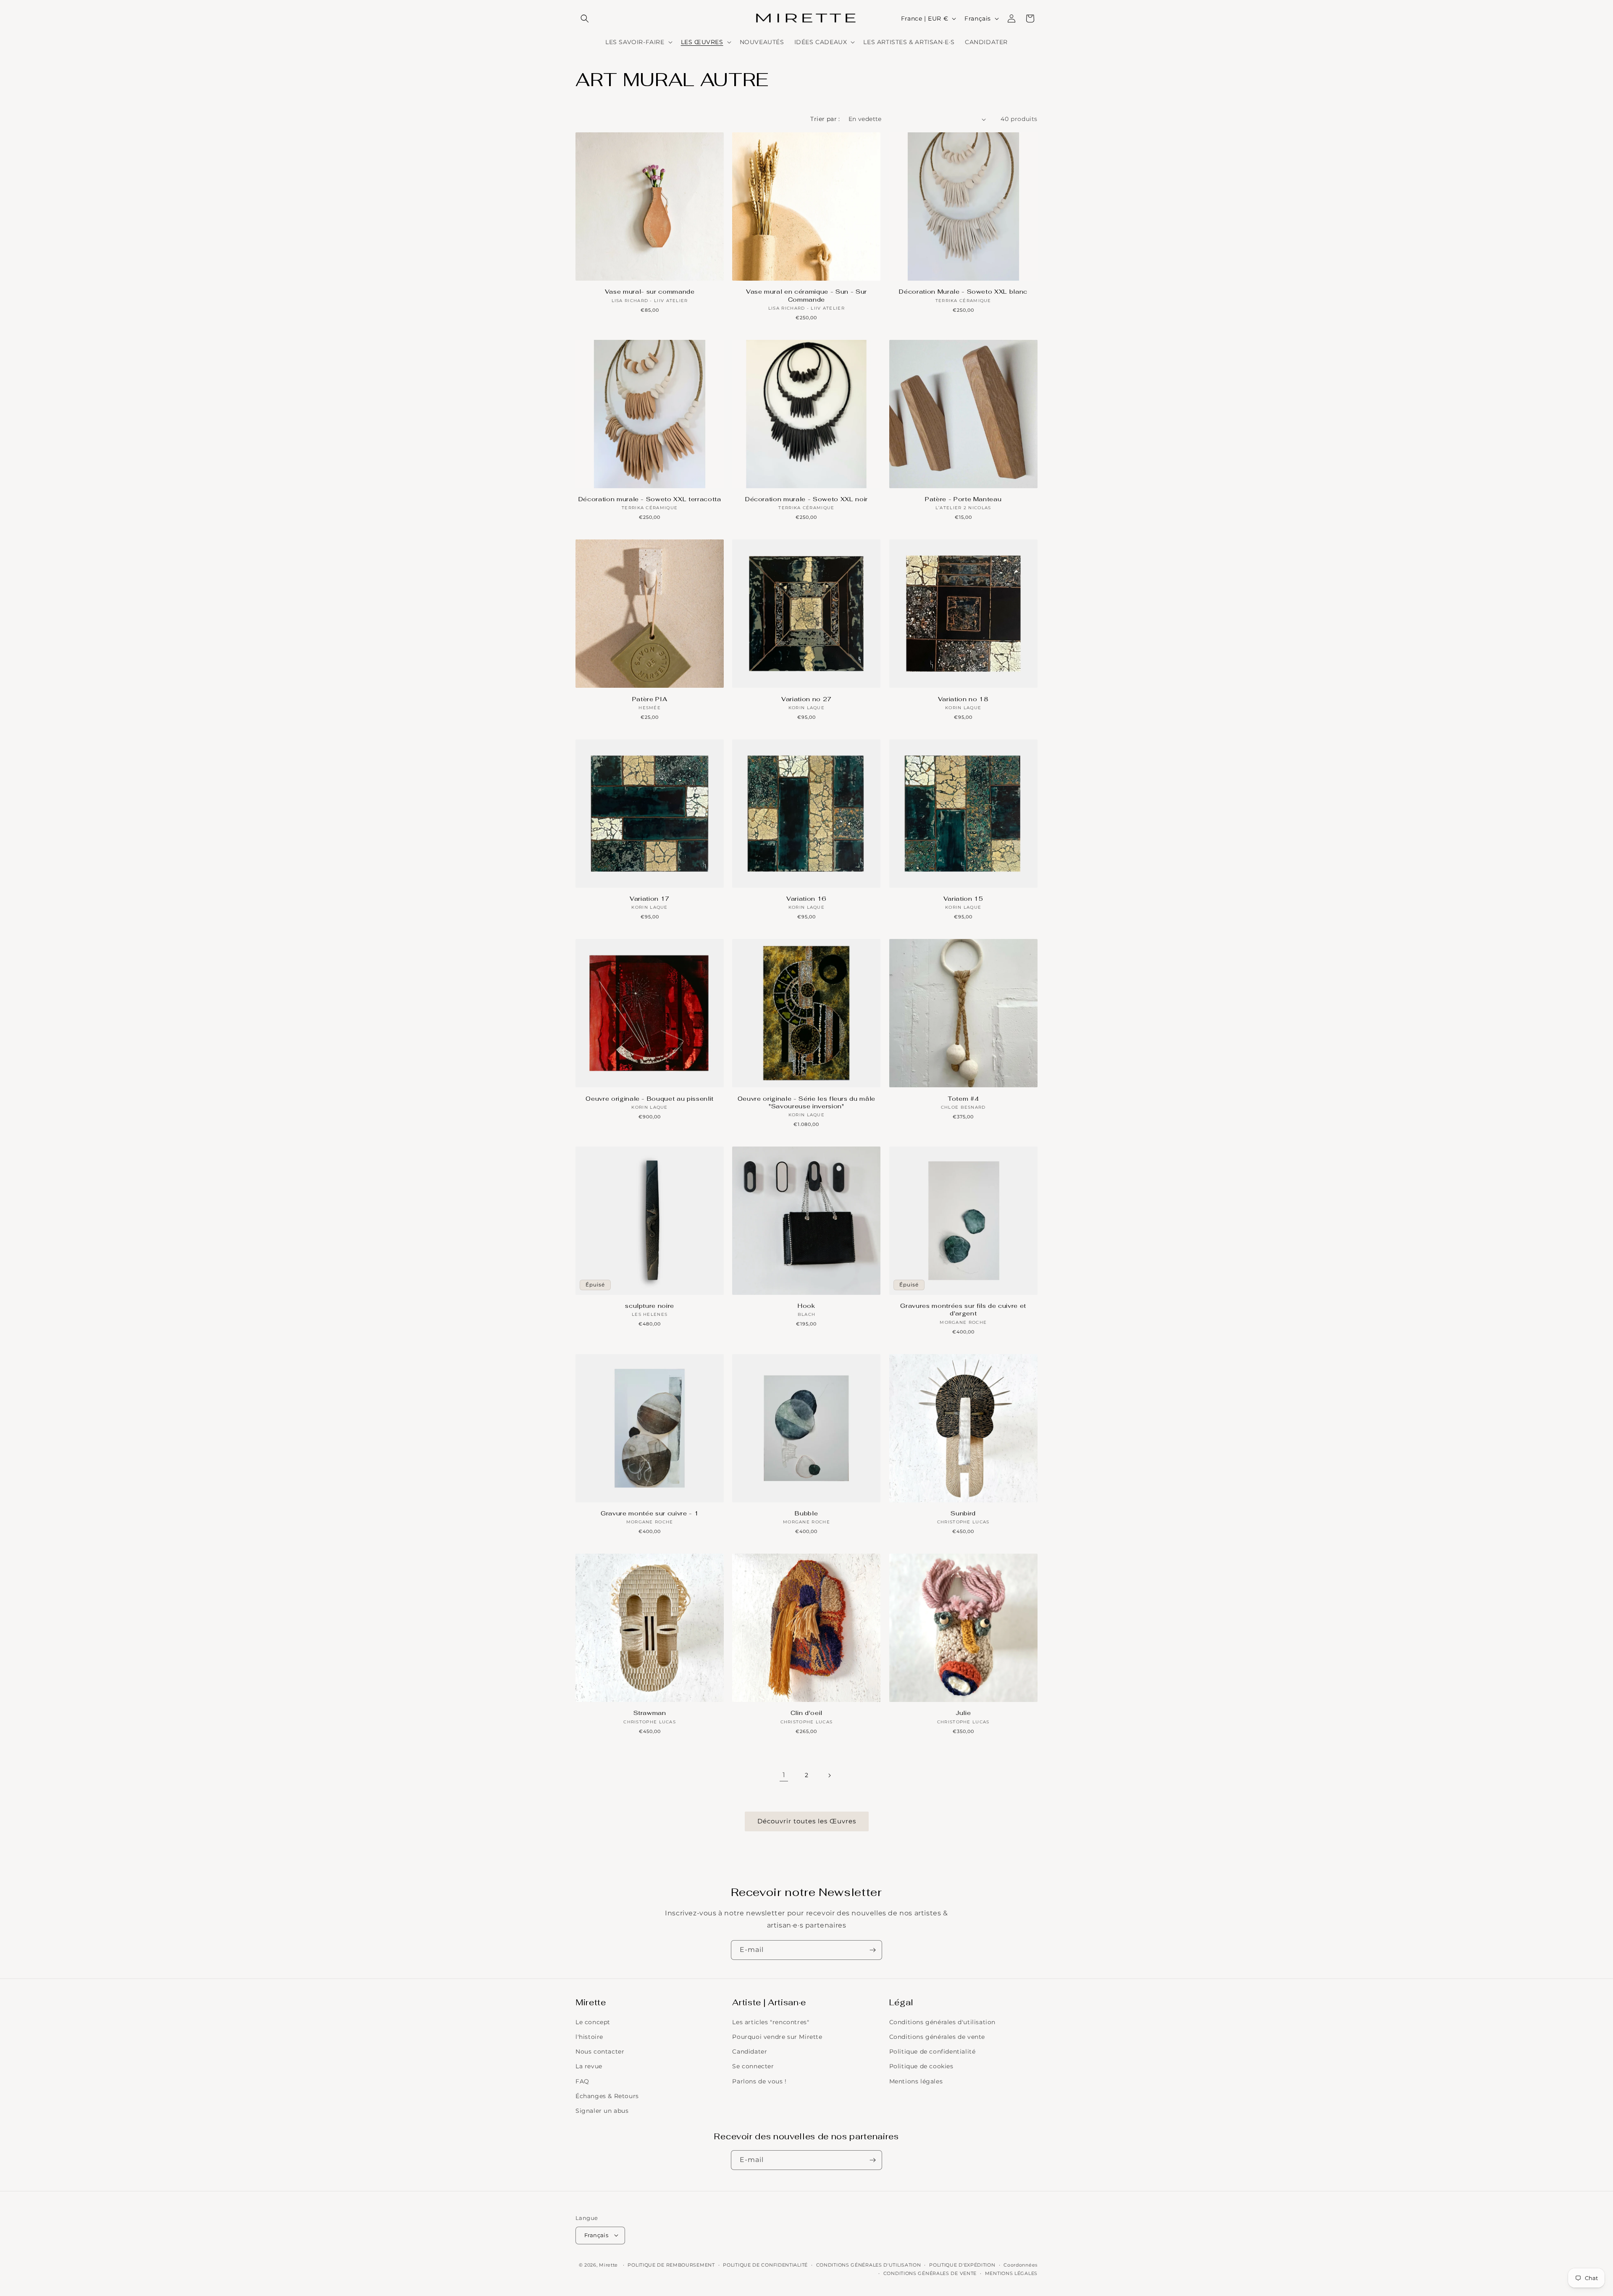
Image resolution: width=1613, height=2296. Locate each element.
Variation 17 (650, 899)
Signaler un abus (602, 2111)
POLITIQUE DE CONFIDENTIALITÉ (765, 2264)
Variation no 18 (963, 699)
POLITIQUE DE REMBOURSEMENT (671, 2264)
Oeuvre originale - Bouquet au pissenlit (650, 1099)
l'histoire (589, 2037)
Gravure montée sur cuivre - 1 (650, 1513)
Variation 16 (806, 899)
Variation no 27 (806, 699)
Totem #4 (963, 1099)
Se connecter (753, 2067)
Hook (806, 1306)
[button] (585, 18)
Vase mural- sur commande (650, 292)
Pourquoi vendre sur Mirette (777, 2037)
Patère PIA (650, 699)
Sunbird (963, 1513)
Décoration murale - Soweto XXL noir (806, 499)
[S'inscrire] (872, 1950)
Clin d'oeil (806, 1713)
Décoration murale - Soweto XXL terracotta (650, 499)
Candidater (750, 2052)
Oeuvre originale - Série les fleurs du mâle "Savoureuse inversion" (806, 1102)
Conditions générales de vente (937, 2037)
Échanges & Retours (607, 2096)
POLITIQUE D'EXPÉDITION (962, 2264)
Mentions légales (916, 2081)
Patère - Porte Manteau (963, 499)
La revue (589, 2067)
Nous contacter (600, 2052)
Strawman (650, 1713)
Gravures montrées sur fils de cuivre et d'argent (963, 1310)
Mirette (608, 2264)
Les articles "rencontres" (771, 2022)
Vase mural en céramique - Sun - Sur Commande (806, 295)
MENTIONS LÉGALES (1011, 2273)
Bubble (806, 1513)
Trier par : (825, 119)
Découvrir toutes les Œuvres (807, 1821)
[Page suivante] (829, 1775)
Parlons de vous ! (759, 2081)
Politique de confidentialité (933, 2052)
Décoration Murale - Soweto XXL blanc (963, 292)
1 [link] (784, 1775)
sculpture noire (650, 1306)
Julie (963, 1713)
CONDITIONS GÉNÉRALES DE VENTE (930, 2273)
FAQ (582, 2081)
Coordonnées (1021, 2264)
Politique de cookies (921, 2067)
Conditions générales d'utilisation (942, 2022)
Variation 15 (963, 899)
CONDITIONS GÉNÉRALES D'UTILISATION (869, 2264)
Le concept (593, 2022)
